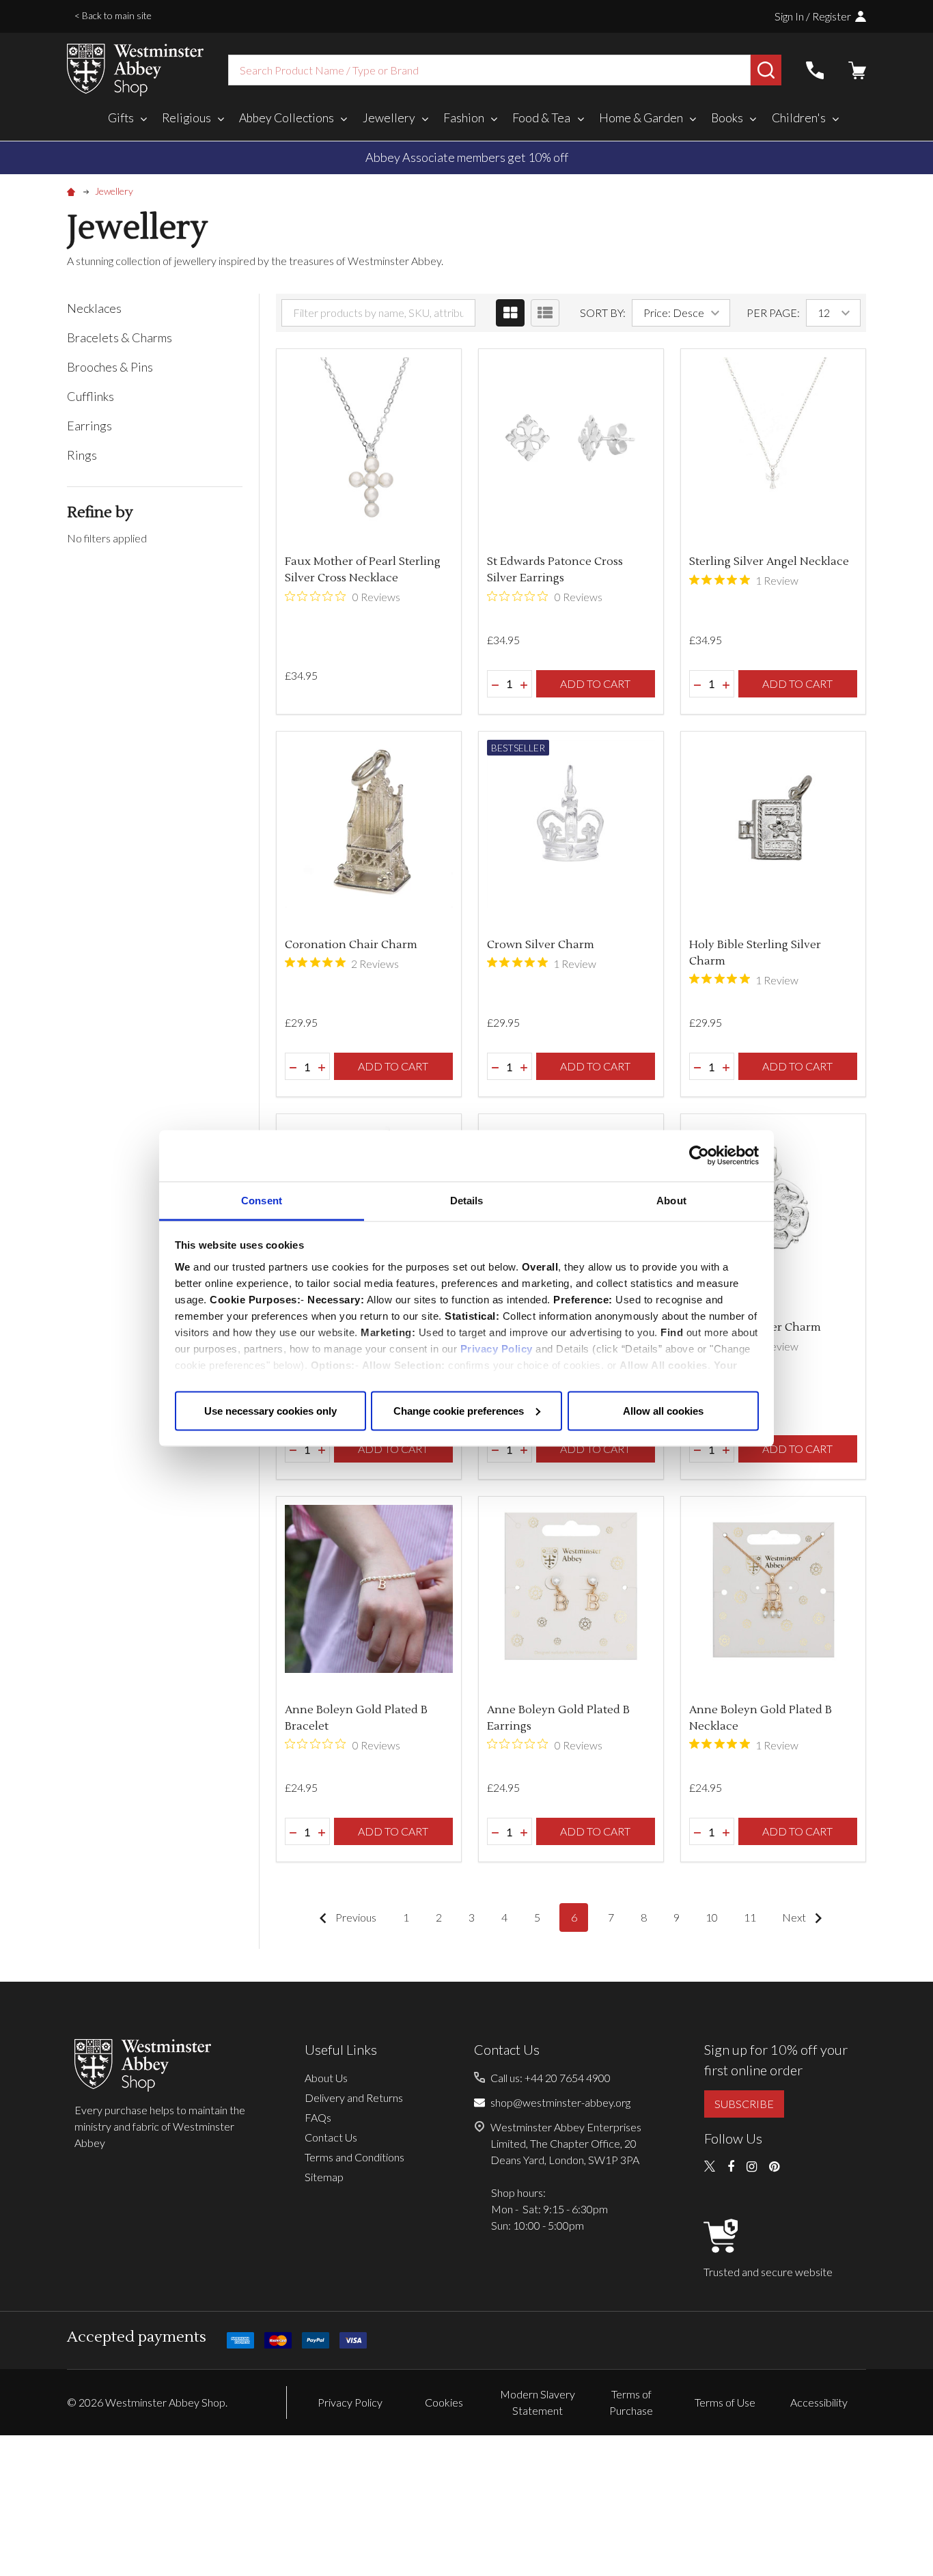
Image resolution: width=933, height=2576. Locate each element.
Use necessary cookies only (270, 1410)
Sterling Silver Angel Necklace (769, 562)
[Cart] (857, 70)
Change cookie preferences (459, 1410)
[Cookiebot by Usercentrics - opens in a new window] (699, 1156)
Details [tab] (467, 1200)
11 (750, 1917)
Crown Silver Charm (541, 945)
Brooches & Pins (110, 367)
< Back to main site (113, 15)
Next (795, 1917)
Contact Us (331, 2137)
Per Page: (773, 313)
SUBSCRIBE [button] (744, 2104)
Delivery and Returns (354, 2097)
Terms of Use (725, 2402)
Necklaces (94, 308)
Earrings (89, 426)
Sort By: (603, 313)
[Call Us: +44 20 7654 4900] (815, 70)
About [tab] (671, 1200)
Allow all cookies (663, 1410)
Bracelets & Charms (120, 337)
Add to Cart (595, 683)
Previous (355, 1917)
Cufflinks (90, 396)
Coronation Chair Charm (351, 945)
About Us (326, 2078)
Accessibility (819, 2402)
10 (712, 1917)
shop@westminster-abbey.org (560, 2102)
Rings (82, 455)
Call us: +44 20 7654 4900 (551, 2078)
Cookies (444, 2402)
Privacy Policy (497, 1348)
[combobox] (489, 70)
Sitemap (324, 2177)
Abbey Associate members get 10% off (467, 157)
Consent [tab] (262, 1200)
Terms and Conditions (354, 2157)
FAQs (318, 2117)
